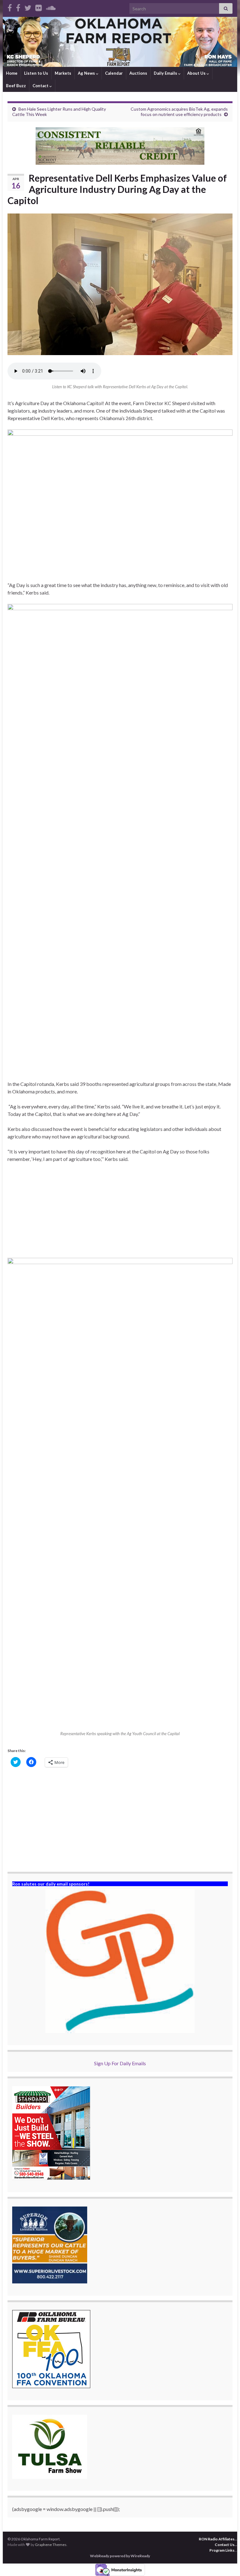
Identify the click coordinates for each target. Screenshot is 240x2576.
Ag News (87, 73)
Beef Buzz (16, 86)
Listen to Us (36, 73)
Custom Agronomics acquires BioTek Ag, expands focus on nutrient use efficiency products (179, 112)
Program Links (222, 2550)
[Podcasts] (51, 7)
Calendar (114, 73)
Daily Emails (166, 73)
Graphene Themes (51, 2545)
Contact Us (225, 2545)
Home (12, 73)
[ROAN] (10, 7)
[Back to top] (226, 2562)
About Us (197, 73)
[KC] (18, 7)
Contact (41, 86)
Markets (63, 73)
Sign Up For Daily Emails (120, 2063)
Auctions (138, 73)
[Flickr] (39, 7)
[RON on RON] (28, 7)
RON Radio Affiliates (217, 2539)
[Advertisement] (120, 1214)
